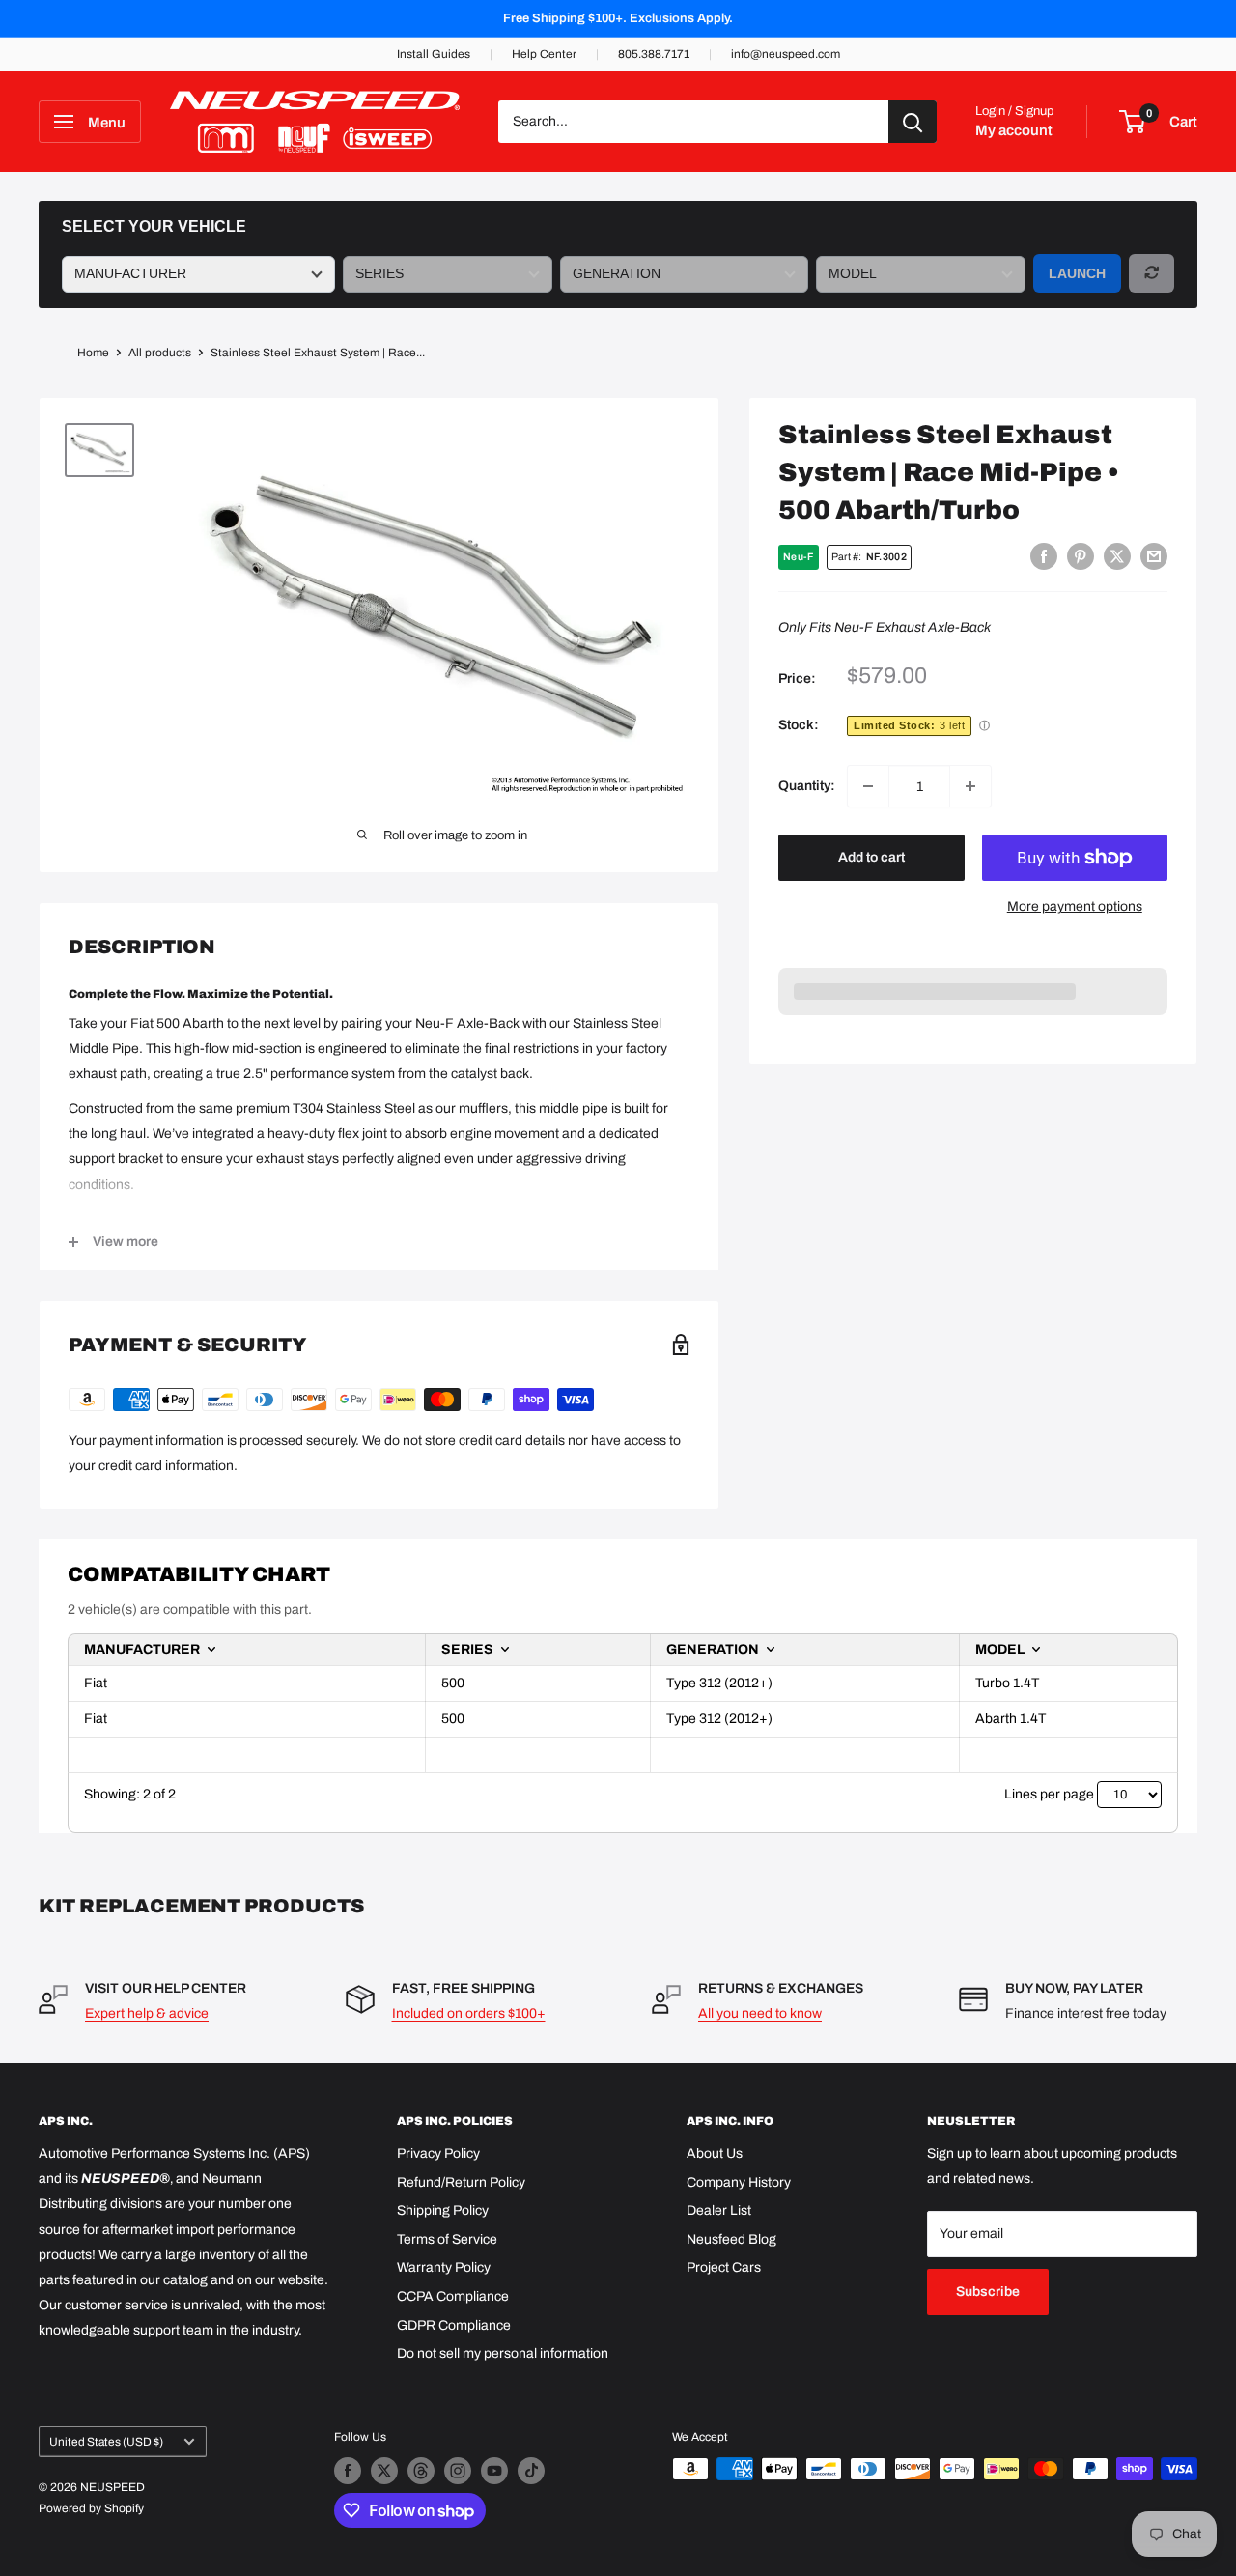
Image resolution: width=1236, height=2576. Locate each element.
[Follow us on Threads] (421, 2471)
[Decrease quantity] (868, 786)
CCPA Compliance (453, 2296)
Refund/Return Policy (461, 2182)
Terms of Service (447, 2239)
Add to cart (871, 857)
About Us (715, 2153)
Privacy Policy (438, 2153)
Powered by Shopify (91, 2508)
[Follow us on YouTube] (494, 2471)
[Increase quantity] (970, 786)
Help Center (544, 54)
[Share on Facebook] (1044, 556)
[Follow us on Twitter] (384, 2471)
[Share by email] (1154, 556)
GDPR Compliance (454, 2325)
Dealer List (719, 2210)
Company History (739, 2182)
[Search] (913, 122)
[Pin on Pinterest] (1081, 556)
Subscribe (988, 2292)
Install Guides (434, 54)
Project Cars (724, 2267)
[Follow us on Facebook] (348, 2471)
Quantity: (807, 786)
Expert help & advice (147, 2013)
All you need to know (760, 2013)
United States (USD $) (106, 2442)
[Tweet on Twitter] (1117, 556)
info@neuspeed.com (786, 54)
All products (160, 353)
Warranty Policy (444, 2267)
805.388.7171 (654, 54)
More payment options (1075, 906)
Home (93, 353)
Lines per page (1049, 1794)
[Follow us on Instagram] (458, 2471)
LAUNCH (1077, 273)
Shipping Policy (443, 2210)
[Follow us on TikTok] (531, 2471)
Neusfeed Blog (731, 2239)
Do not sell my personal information (503, 2353)
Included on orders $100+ (469, 2013)
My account (1014, 130)
